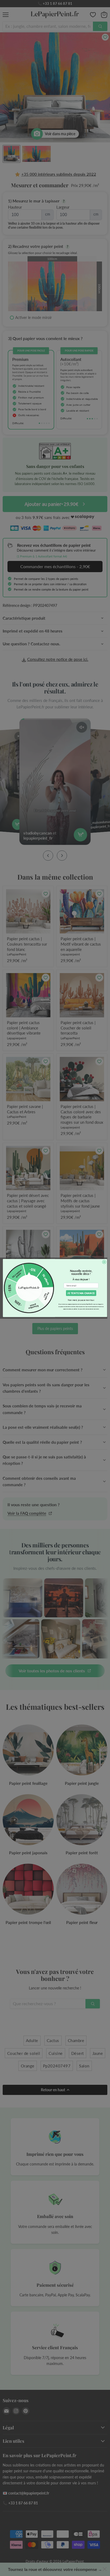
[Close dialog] (104, 1262)
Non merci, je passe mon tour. (81, 1300)
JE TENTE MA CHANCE (81, 1293)
